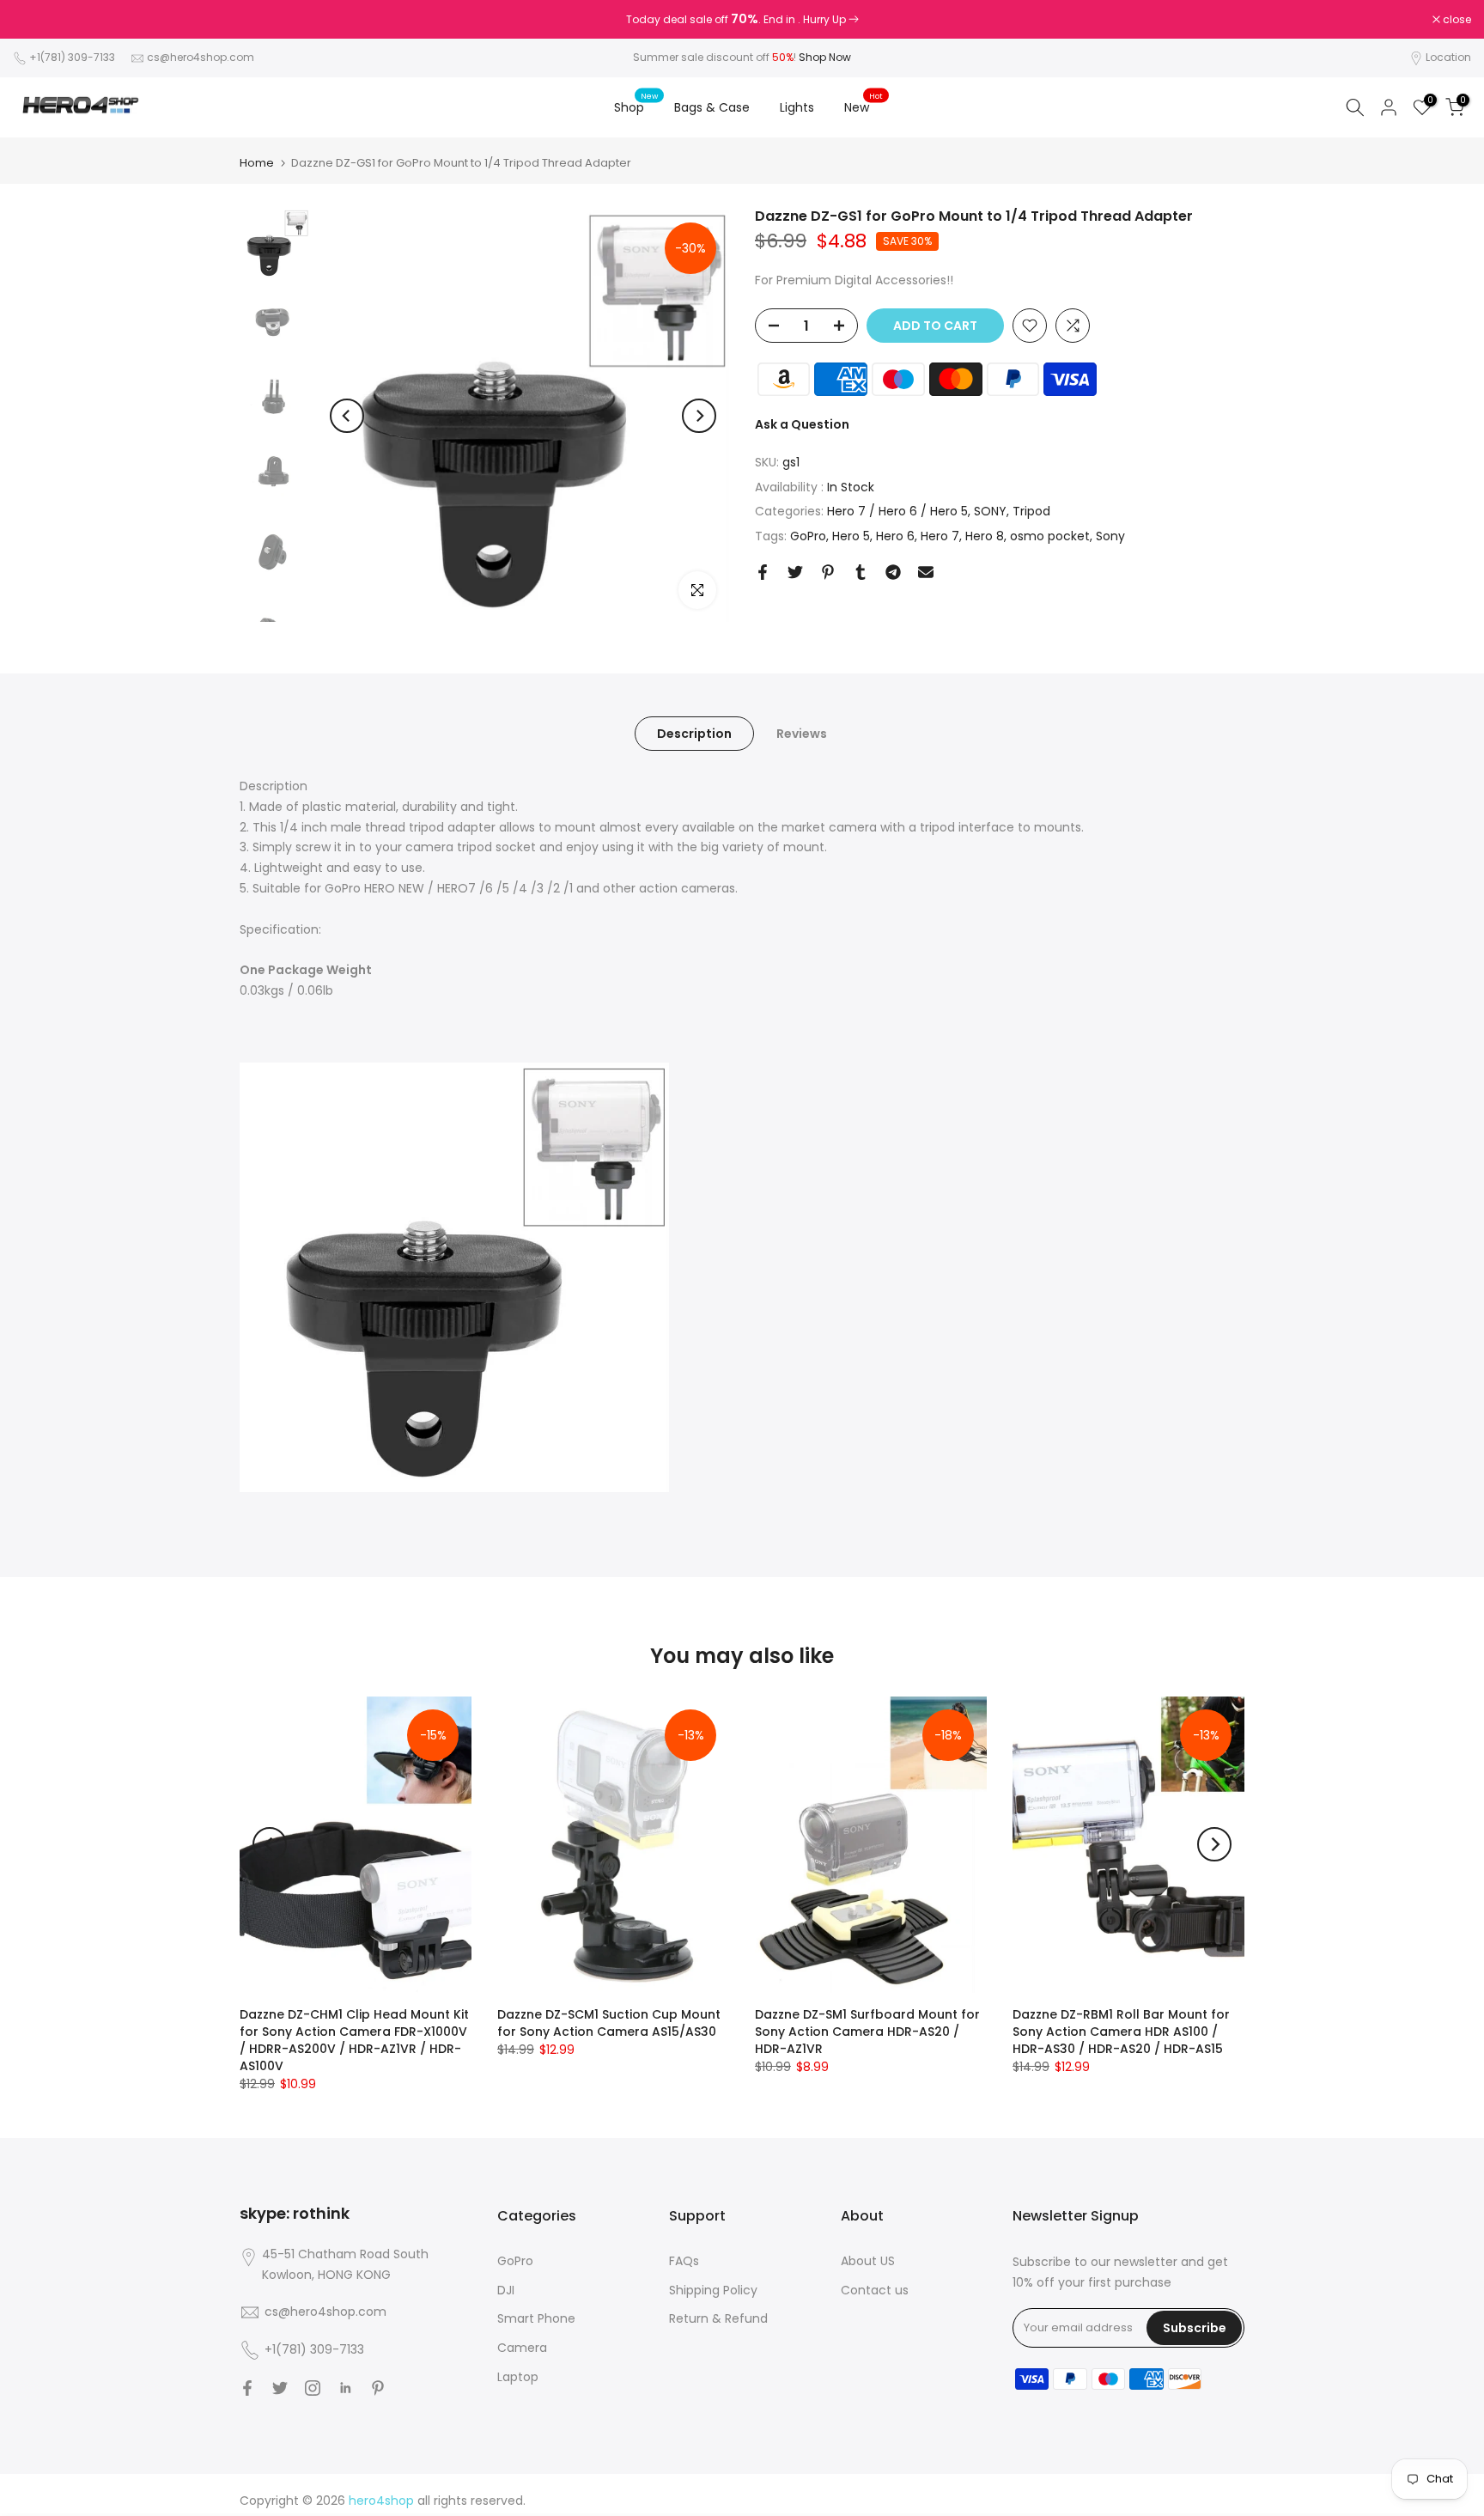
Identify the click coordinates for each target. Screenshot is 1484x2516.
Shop (636, 107)
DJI (506, 2290)
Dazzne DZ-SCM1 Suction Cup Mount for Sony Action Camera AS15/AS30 (609, 2023)
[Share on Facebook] (763, 572)
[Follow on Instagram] (313, 2388)
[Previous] (347, 416)
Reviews (802, 734)
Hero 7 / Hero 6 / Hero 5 (897, 512)
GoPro (808, 536)
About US (868, 2261)
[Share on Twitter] (795, 572)
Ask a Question (802, 424)
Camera (522, 2348)
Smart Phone (536, 2318)
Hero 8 (985, 536)
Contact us (875, 2290)
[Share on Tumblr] (861, 572)
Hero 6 (895, 536)
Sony (1110, 536)
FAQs (684, 2261)
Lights (797, 107)
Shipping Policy (713, 2290)
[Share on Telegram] (893, 572)
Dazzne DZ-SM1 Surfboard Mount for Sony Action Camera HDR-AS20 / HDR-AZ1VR (867, 2032)
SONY (990, 512)
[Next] (699, 416)
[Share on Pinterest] (828, 572)
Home (257, 163)
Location (1448, 57)
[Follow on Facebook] (247, 2388)
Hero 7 (940, 536)
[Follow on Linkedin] (345, 2388)
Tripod (1031, 512)
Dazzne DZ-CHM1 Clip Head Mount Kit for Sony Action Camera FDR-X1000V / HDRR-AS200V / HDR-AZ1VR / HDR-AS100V (354, 2040)
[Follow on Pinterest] (378, 2388)
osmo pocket (1050, 536)
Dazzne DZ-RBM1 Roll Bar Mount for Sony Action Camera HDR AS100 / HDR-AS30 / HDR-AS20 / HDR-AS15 (1121, 2032)
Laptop (518, 2377)
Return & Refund (718, 2318)
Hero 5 (851, 536)
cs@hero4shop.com (201, 57)
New (864, 107)
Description (694, 734)
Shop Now (825, 57)
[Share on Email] (926, 572)
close (36, 20)
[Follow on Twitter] (280, 2388)
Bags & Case (712, 107)
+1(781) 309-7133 (73, 57)
